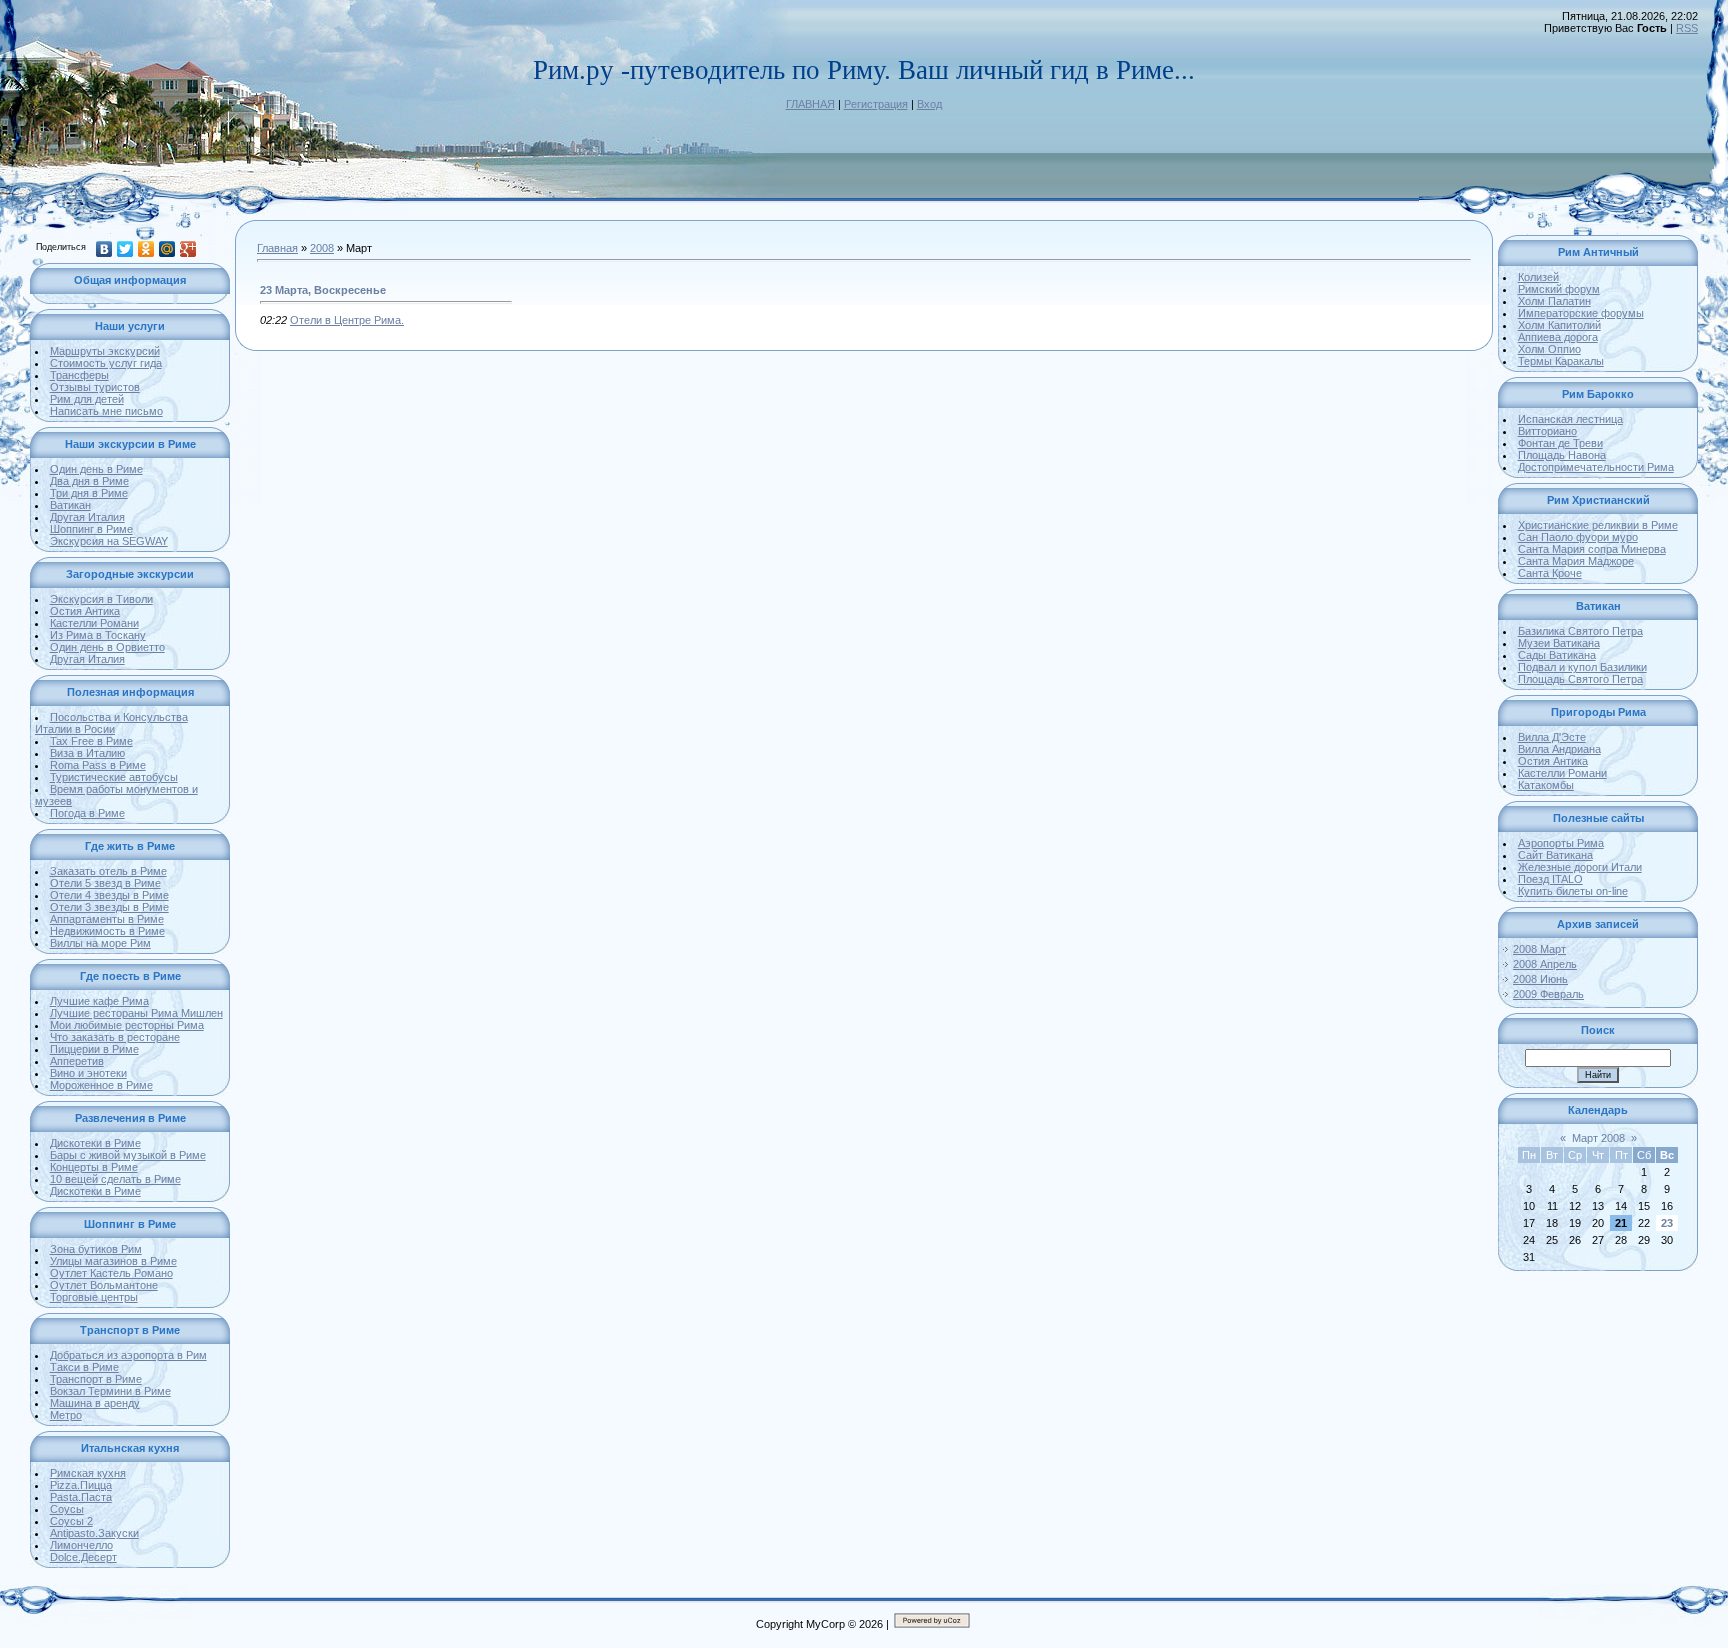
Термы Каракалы (1561, 361)
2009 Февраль (1548, 994)
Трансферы (79, 375)
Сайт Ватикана (1555, 855)
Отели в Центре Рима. (347, 320)
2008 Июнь (1540, 979)
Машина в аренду (95, 1403)
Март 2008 (1598, 1138)
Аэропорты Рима (1561, 843)
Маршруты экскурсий (105, 351)
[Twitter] (125, 249)
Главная (277, 248)
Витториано (1547, 431)
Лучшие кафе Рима (99, 1001)
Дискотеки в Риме (95, 1143)
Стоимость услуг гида (106, 363)
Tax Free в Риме (91, 741)
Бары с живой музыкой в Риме (128, 1155)
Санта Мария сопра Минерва (1592, 549)
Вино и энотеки (88, 1073)
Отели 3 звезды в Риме (109, 907)
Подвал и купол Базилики (1582, 667)
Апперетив (77, 1061)
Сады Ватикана (1557, 655)
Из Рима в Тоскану (98, 635)
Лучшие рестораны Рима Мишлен (136, 1013)
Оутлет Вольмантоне (104, 1285)
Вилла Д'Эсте (1552, 737)
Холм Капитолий (1559, 325)
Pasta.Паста (81, 1497)
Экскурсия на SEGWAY (109, 541)
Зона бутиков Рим (96, 1249)
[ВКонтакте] (104, 249)
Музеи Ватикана (1559, 643)
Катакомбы (1546, 785)
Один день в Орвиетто (107, 647)
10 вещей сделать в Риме (115, 1179)
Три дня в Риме (89, 493)
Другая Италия (87, 517)
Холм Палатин (1554, 301)
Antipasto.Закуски (94, 1533)
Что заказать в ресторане (115, 1037)
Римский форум (1559, 289)
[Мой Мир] (167, 249)
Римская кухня (88, 1473)
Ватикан (70, 505)
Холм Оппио (1549, 349)
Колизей (1538, 277)
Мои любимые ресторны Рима (127, 1025)
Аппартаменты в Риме (107, 919)
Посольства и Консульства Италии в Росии (111, 723)
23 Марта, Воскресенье (323, 290)
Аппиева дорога (1558, 337)
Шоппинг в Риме (91, 529)
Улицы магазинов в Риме (113, 1261)
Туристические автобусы (114, 777)
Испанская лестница (1570, 419)
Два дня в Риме (89, 481)
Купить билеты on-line (1573, 891)
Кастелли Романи (94, 623)
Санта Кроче (1550, 573)
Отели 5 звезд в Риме (105, 883)
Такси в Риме (84, 1367)
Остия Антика (85, 611)
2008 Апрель (1545, 964)
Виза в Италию (87, 753)
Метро (66, 1415)
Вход (929, 104)
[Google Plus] (188, 249)
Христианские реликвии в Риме (1598, 525)
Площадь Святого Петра (1580, 679)
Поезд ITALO (1550, 879)
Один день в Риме (96, 469)
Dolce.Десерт (83, 1557)
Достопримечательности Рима (1596, 467)
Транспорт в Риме (96, 1379)
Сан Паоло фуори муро (1578, 537)
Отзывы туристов (95, 387)
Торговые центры (94, 1297)
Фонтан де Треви (1560, 443)
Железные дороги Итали (1580, 867)
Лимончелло (81, 1545)
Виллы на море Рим (100, 943)
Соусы (67, 1509)
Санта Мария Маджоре (1576, 561)
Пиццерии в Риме (94, 1049)
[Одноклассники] (146, 249)
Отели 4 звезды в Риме (109, 895)
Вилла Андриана (1559, 749)
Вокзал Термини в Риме (110, 1391)
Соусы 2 (71, 1521)
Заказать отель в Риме (108, 871)
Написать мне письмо (106, 411)
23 (1667, 1223)
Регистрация (876, 104)
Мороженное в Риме (101, 1085)
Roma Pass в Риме (98, 765)
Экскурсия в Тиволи (101, 599)
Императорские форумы (1581, 313)
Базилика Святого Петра (1580, 631)
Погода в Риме (87, 813)
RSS (1687, 28)
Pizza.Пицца (81, 1485)
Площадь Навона (1562, 455)
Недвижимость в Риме (107, 931)
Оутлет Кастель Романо (111, 1273)
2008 (322, 248)
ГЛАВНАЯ (810, 104)
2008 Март (1539, 949)
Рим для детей (87, 399)
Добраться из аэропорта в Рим (128, 1355)
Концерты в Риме (94, 1167)
